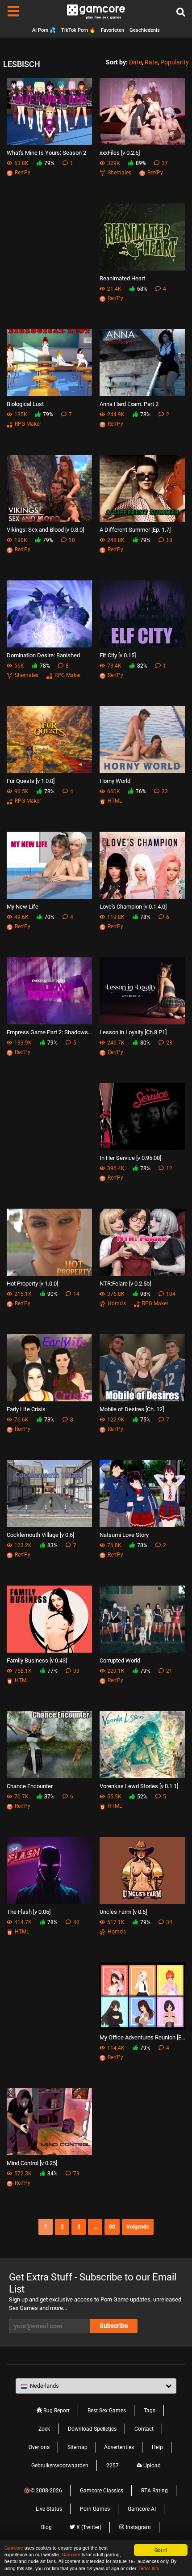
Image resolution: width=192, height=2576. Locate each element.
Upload (151, 2466)
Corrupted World (120, 1660)
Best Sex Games (107, 2411)
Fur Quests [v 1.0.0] (31, 781)
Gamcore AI (142, 2509)
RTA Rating (154, 2491)
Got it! (161, 2550)
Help (157, 2447)
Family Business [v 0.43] (37, 1660)
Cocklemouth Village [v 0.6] (40, 1535)
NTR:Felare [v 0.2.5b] (125, 1284)
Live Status (49, 2509)
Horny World (115, 781)
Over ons (39, 2447)
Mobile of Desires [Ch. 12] (132, 1409)
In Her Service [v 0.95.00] (130, 1158)
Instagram (138, 2527)
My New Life (23, 907)
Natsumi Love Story (124, 1535)
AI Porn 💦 (44, 30)
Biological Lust (25, 404)
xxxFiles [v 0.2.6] (120, 153)
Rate (151, 62)
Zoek (44, 2429)
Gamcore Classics (102, 2491)
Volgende (138, 2227)
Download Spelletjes (92, 2429)
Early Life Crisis (26, 1409)
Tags (150, 2411)
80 (112, 2227)
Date (136, 62)
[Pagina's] (13, 12)
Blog (46, 2527)
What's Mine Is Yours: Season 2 (46, 153)
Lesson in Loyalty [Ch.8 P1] (133, 1032)
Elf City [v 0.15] (118, 655)
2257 (113, 2466)
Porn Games (95, 2509)
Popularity (175, 62)
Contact (144, 2429)
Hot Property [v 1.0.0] (32, 1284)
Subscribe (114, 2326)
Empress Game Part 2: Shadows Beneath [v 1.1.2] (50, 1032)
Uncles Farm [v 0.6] (123, 1912)
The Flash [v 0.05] (29, 1912)
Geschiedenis (145, 30)
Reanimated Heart (122, 278)
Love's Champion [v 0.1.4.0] (133, 907)
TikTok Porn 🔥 (78, 30)
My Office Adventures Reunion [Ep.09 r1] (142, 2037)
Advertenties (119, 2447)
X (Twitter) (88, 2527)
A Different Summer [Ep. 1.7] (135, 530)
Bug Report (56, 2411)
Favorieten (113, 30)
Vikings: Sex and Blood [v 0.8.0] (45, 530)
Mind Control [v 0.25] (32, 2163)
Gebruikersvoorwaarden (60, 2466)
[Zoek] (181, 13)
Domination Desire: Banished (43, 655)
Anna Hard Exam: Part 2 (129, 404)
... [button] (95, 2227)
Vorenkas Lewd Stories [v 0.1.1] (139, 1786)
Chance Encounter (30, 1786)
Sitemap (77, 2447)
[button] (96, 2386)
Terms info (149, 2568)
